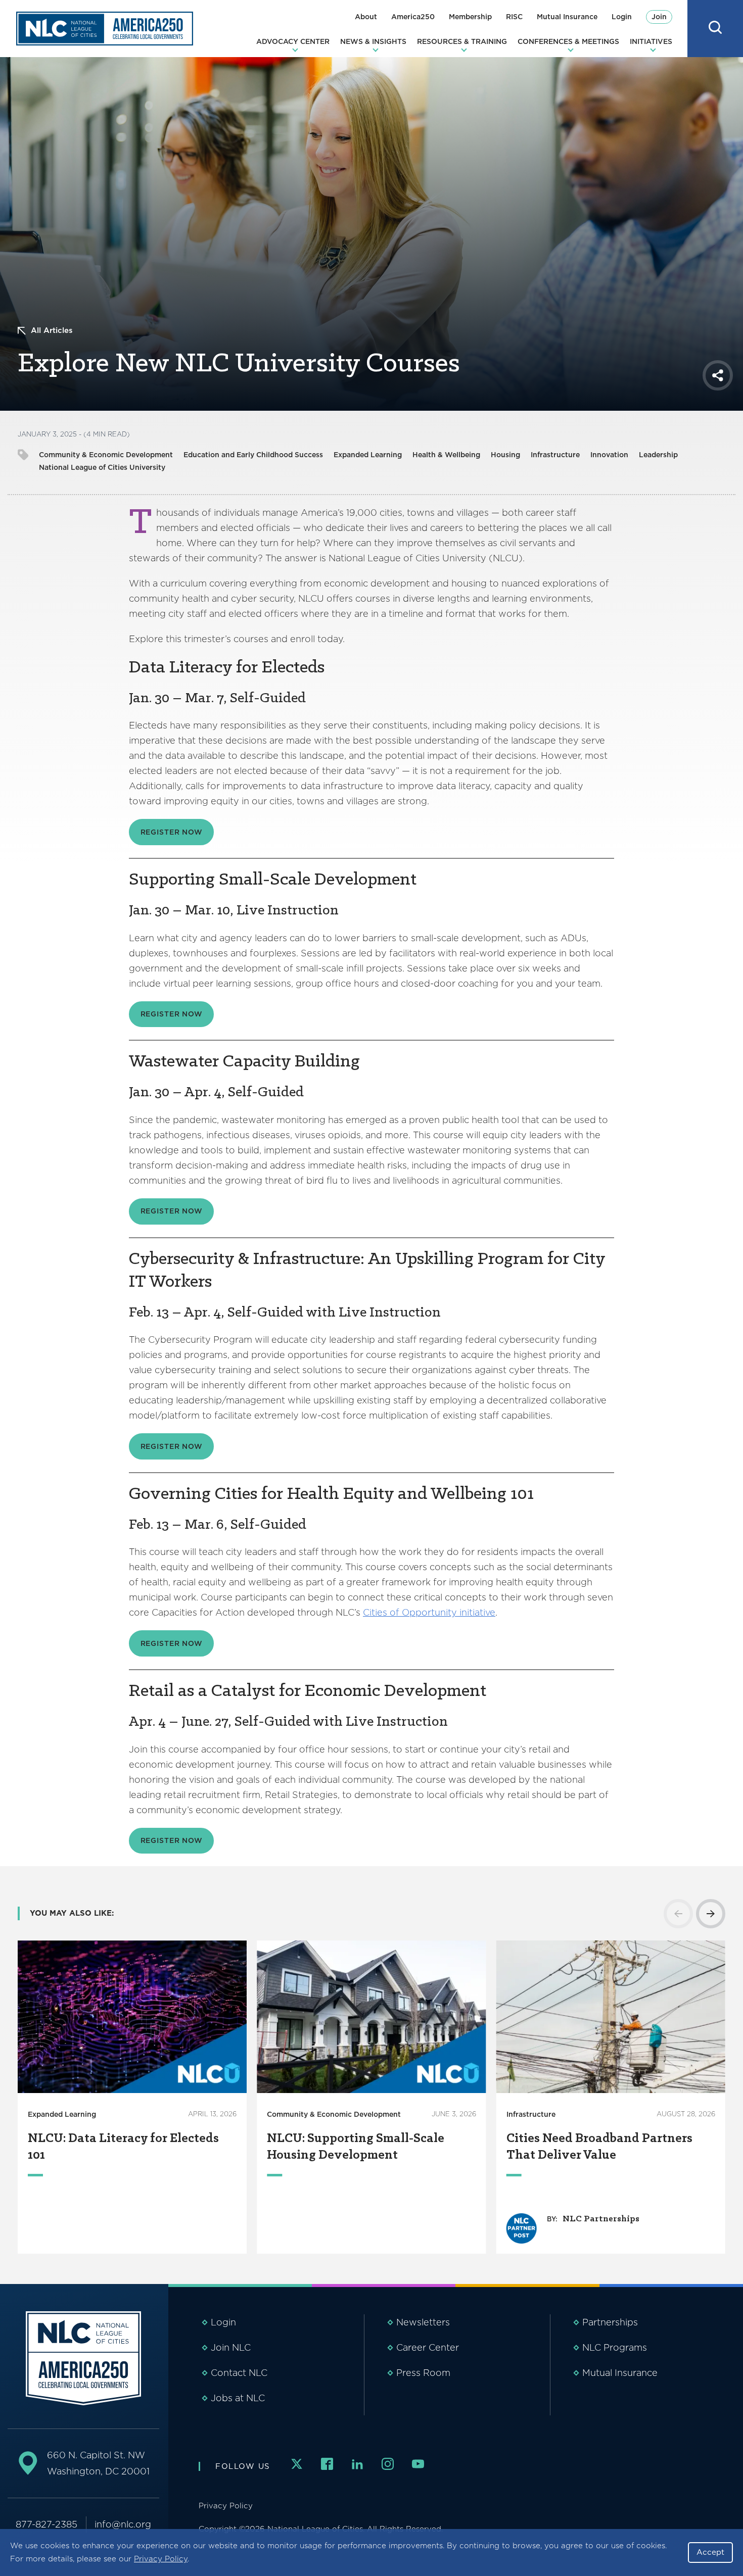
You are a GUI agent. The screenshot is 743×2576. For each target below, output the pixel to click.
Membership (470, 17)
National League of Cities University (102, 467)
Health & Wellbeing (446, 455)
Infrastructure (555, 455)
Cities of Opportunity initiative (429, 1612)
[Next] (711, 1914)
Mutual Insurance (567, 17)
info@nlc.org (123, 2524)
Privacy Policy (161, 2559)
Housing (505, 455)
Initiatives (651, 41)
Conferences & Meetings (568, 41)
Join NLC (231, 2347)
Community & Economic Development (106, 455)
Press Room (423, 2373)
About (366, 17)
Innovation (609, 455)
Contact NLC (239, 2373)
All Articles (52, 330)
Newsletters (423, 2322)
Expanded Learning (368, 455)
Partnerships (610, 2322)
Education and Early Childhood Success (253, 455)
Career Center (428, 2347)
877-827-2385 (47, 2524)
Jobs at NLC (238, 2398)
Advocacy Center (293, 41)
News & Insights (373, 41)
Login (622, 17)
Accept (710, 2552)
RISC (514, 17)
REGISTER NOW (172, 832)
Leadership (658, 455)
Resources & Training (462, 41)
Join (659, 17)
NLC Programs (615, 2347)
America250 (413, 17)
